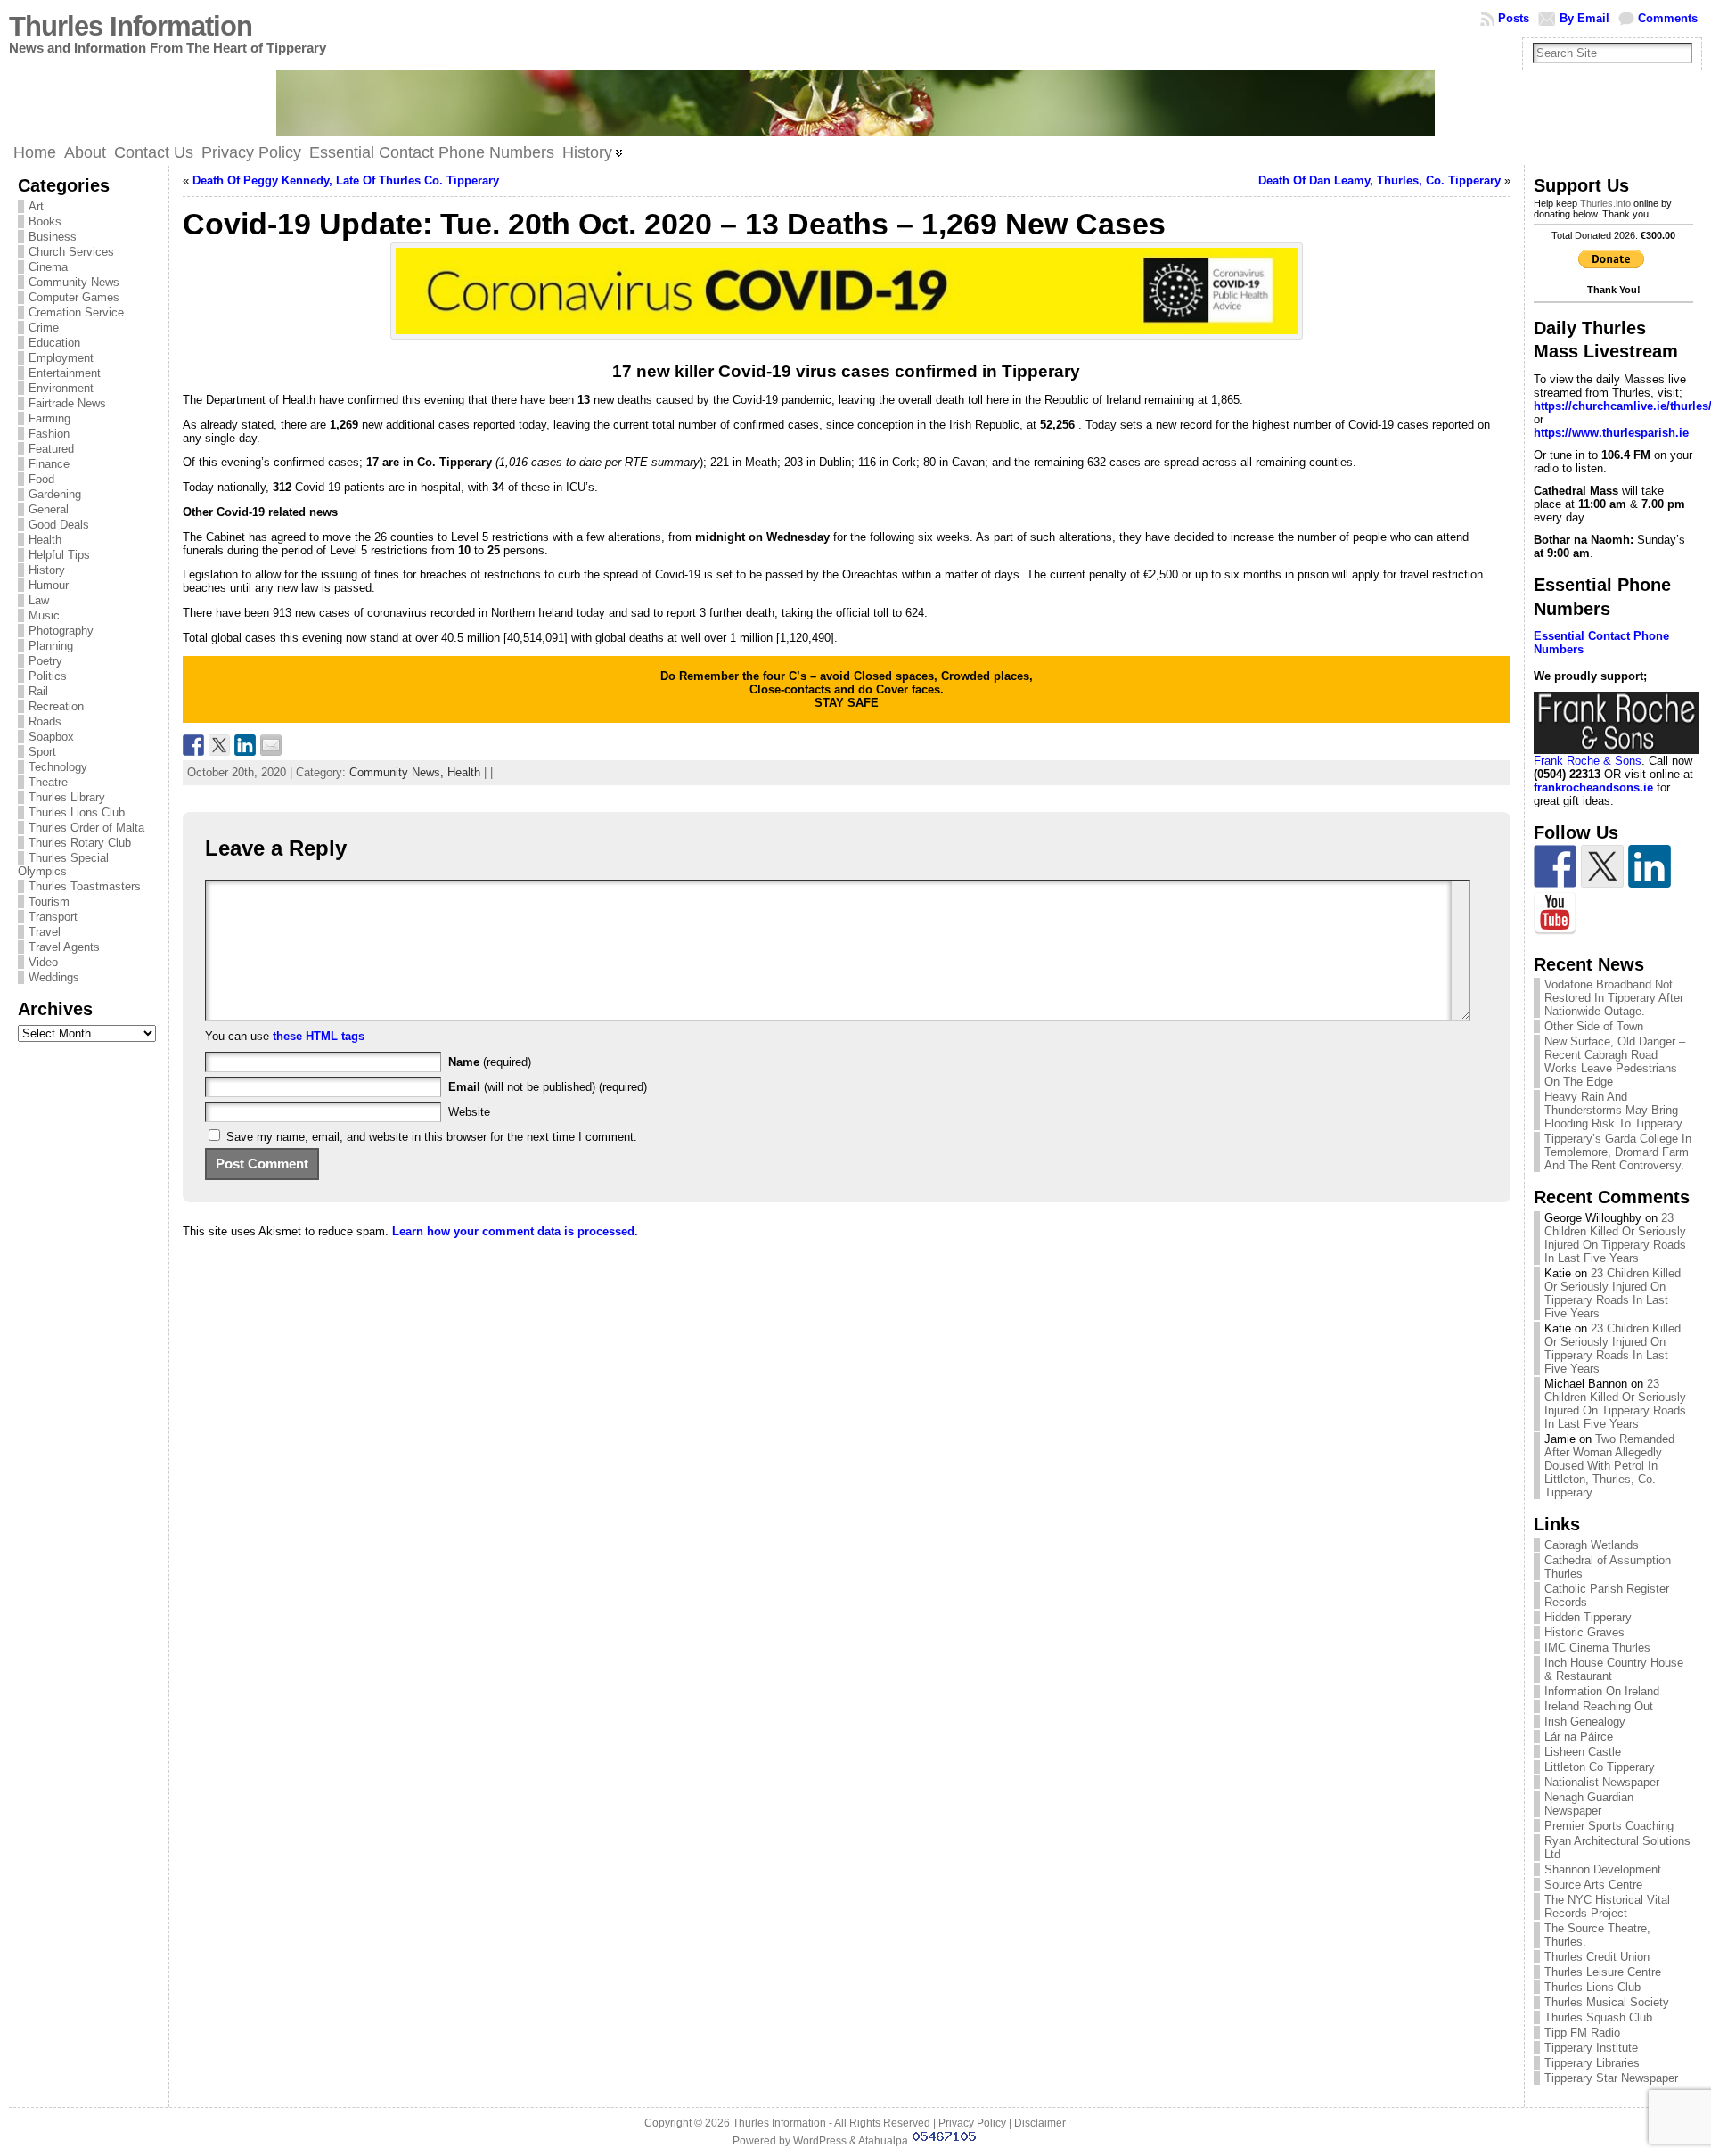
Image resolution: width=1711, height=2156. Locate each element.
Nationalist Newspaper (1602, 1782)
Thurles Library (67, 797)
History (47, 570)
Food (41, 479)
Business (53, 237)
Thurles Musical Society (1607, 2002)
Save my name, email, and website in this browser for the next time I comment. (432, 1137)
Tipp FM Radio (1582, 2033)
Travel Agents (64, 947)
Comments (1668, 18)
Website (469, 1112)
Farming (49, 418)
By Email (1584, 18)
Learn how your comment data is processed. (515, 1231)
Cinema (48, 267)
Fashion (49, 434)
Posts (1514, 18)
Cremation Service (76, 312)
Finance (49, 464)
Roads (45, 721)
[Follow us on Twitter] (1602, 866)
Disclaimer (1040, 2123)
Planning (51, 646)
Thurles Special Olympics (63, 865)
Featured (51, 449)
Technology (58, 767)
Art (36, 206)
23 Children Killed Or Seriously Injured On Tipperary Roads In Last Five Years (1615, 1238)
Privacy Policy (972, 2123)
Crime (44, 328)
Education (54, 343)
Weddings (54, 977)
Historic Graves (1584, 1632)
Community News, (398, 772)
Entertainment (65, 373)
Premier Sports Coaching (1609, 1826)
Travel (45, 932)
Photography (61, 631)
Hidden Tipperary (1588, 1617)
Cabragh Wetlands (1592, 1545)
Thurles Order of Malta (86, 828)
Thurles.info (1605, 203)
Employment (61, 358)
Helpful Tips (59, 555)
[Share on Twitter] (219, 745)
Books (45, 221)
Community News (74, 282)
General (49, 509)
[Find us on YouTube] (1555, 914)
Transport (53, 917)
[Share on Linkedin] (245, 745)
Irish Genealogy (1585, 1722)
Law (39, 600)
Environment (61, 388)
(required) (490, 1062)
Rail (38, 691)
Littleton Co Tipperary (1600, 1767)
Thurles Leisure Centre (1603, 1972)
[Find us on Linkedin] (1650, 866)
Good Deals (59, 525)
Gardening (55, 494)
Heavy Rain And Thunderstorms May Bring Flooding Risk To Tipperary (1613, 1110)
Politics (48, 676)
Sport (42, 752)
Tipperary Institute (1591, 2048)
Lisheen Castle (1583, 1752)
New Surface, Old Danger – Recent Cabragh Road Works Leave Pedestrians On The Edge (1615, 1062)
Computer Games (74, 297)
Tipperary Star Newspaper (1611, 2078)
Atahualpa (883, 2141)
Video (43, 962)
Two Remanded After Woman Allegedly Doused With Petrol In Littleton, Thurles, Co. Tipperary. (1609, 1466)
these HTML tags (319, 1036)
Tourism (49, 902)
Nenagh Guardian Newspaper (1589, 1804)
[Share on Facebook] (193, 745)
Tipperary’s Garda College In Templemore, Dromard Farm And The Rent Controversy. (1618, 1152)
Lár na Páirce (1579, 1737)
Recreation (56, 706)
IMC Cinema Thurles (1597, 1648)
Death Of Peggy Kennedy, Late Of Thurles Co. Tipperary (346, 180)
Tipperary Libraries (1592, 2063)
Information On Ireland (1602, 1691)
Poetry (45, 661)
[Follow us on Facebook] (1555, 866)
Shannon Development (1603, 1869)
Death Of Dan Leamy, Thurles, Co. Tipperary (1379, 180)
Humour (49, 585)
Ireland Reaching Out (1599, 1706)
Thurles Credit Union (1597, 1957)
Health (45, 540)
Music (44, 615)
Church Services (71, 252)
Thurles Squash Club (1598, 2017)
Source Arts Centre (1593, 1885)
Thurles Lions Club (77, 812)
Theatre (48, 782)
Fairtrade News (67, 403)
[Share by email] (271, 745)
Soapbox (51, 737)
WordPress (820, 2141)
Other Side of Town (1594, 1026)
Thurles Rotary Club (80, 843)
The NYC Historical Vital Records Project (1607, 1906)
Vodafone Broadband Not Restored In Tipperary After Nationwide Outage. (1614, 998)
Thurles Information (131, 26)
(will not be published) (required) (548, 1087)
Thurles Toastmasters (85, 886)
